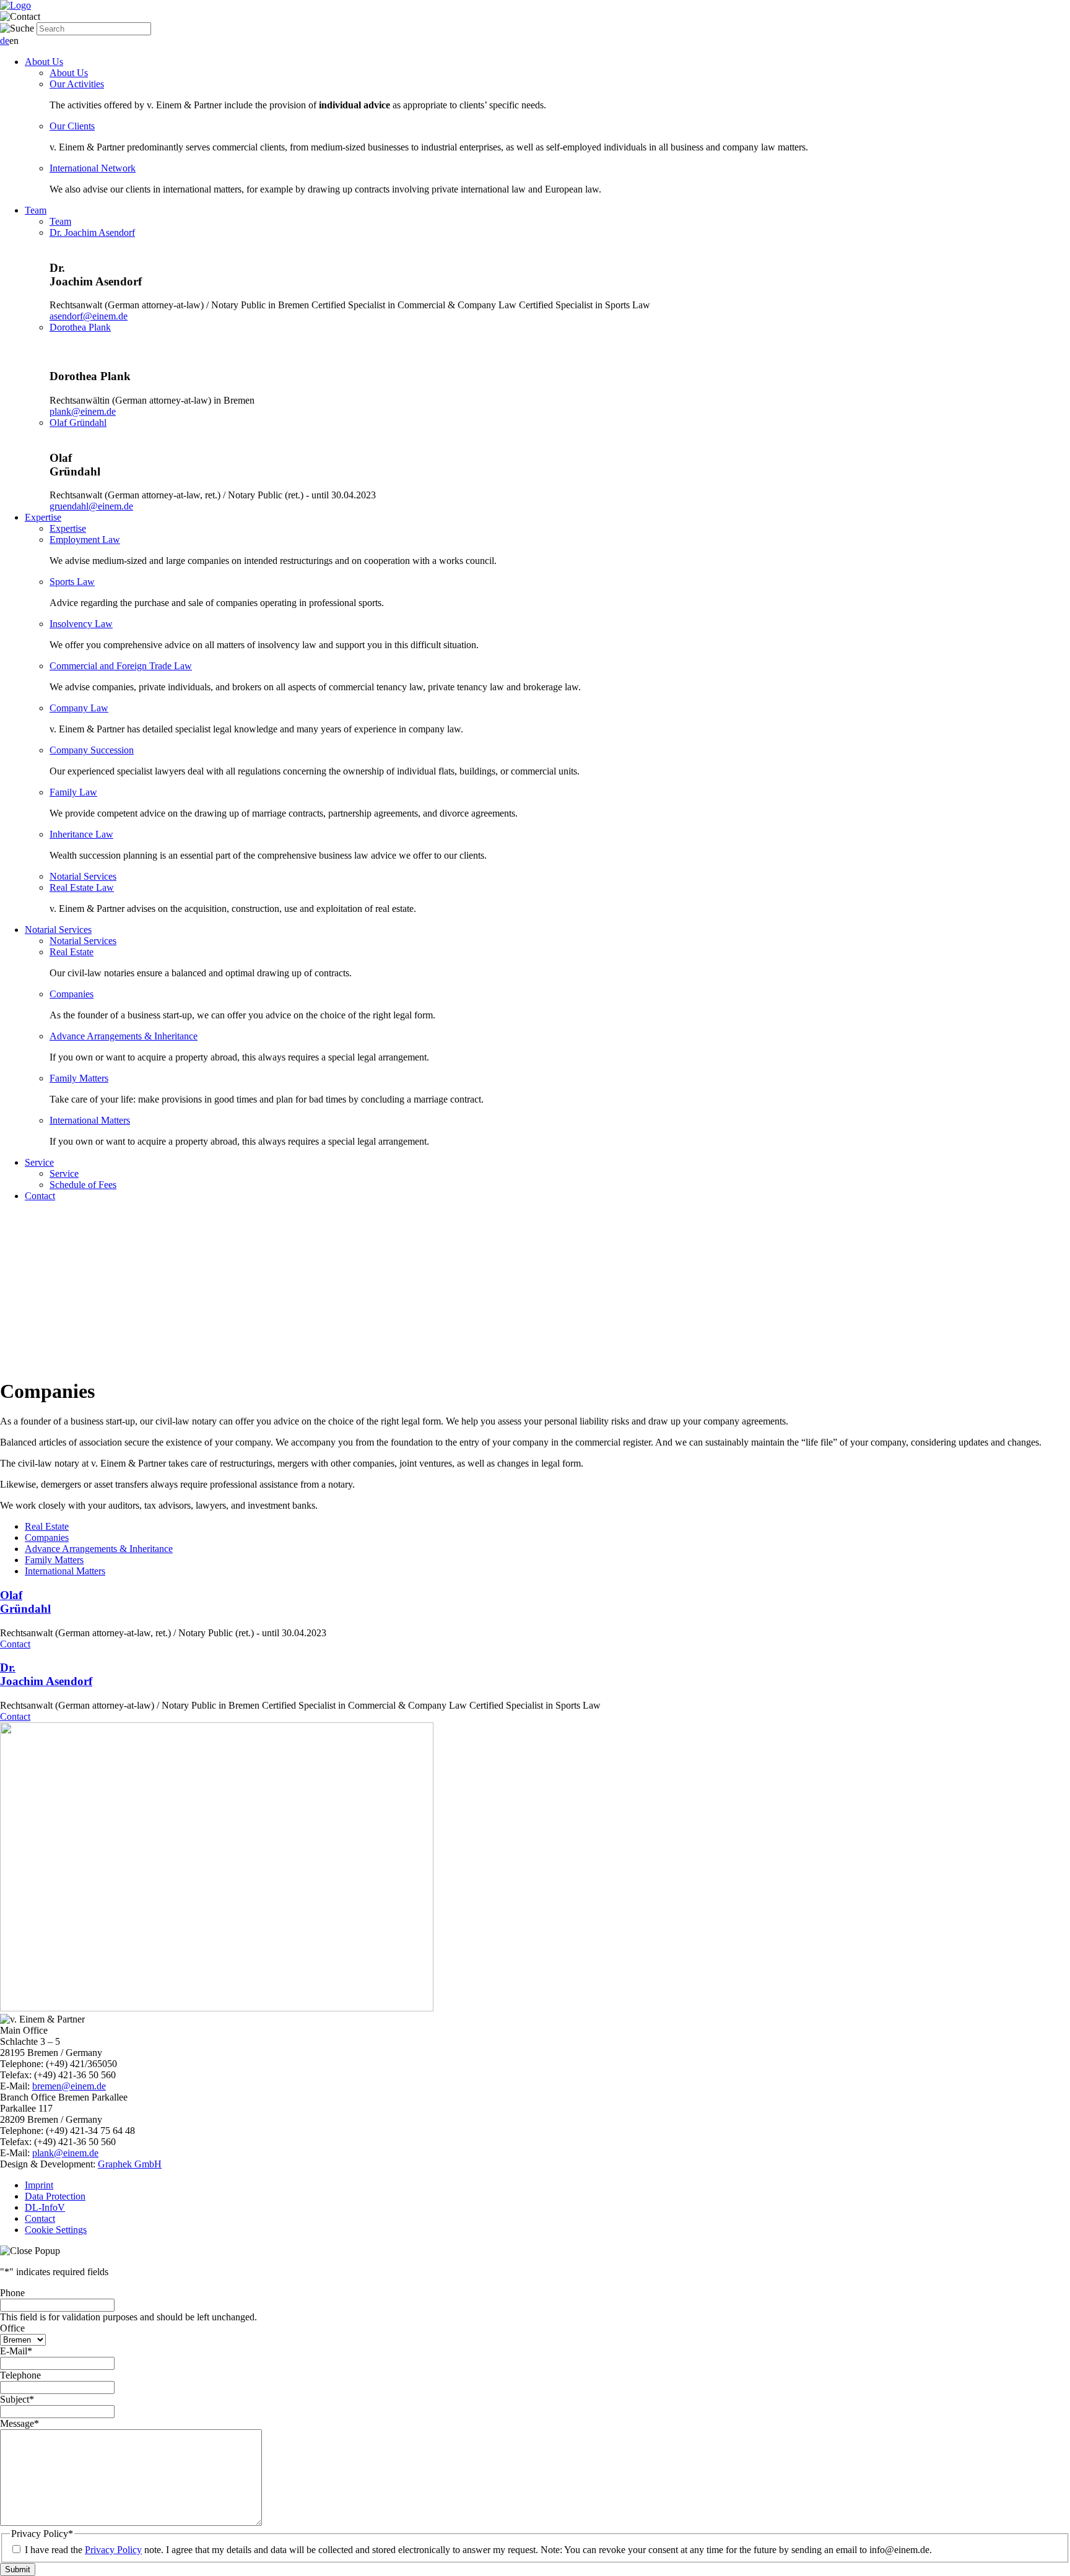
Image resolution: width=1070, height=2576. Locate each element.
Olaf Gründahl (78, 423)
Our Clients (72, 126)
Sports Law (72, 582)
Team (36, 210)
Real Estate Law (82, 887)
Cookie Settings (56, 2230)
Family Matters (79, 1078)
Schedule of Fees (83, 1185)
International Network (93, 168)
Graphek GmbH (130, 2164)
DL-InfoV (45, 2207)
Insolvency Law (81, 624)
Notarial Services (83, 876)
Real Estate (72, 952)
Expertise (43, 517)
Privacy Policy (113, 2550)
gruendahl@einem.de (91, 506)
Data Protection (55, 2196)
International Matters (90, 1120)
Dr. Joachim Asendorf (92, 232)
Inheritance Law (81, 834)
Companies (72, 994)
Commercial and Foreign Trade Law (121, 666)
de (5, 41)
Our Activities (77, 84)
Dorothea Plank (80, 327)
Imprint (39, 2185)
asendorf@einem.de (89, 316)
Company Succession (92, 750)
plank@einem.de (83, 411)
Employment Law (85, 540)
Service (39, 1162)
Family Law (73, 792)
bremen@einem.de (69, 2086)
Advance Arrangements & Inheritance (124, 1036)
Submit (18, 2569)
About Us (44, 62)
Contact (40, 1196)
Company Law (79, 708)
